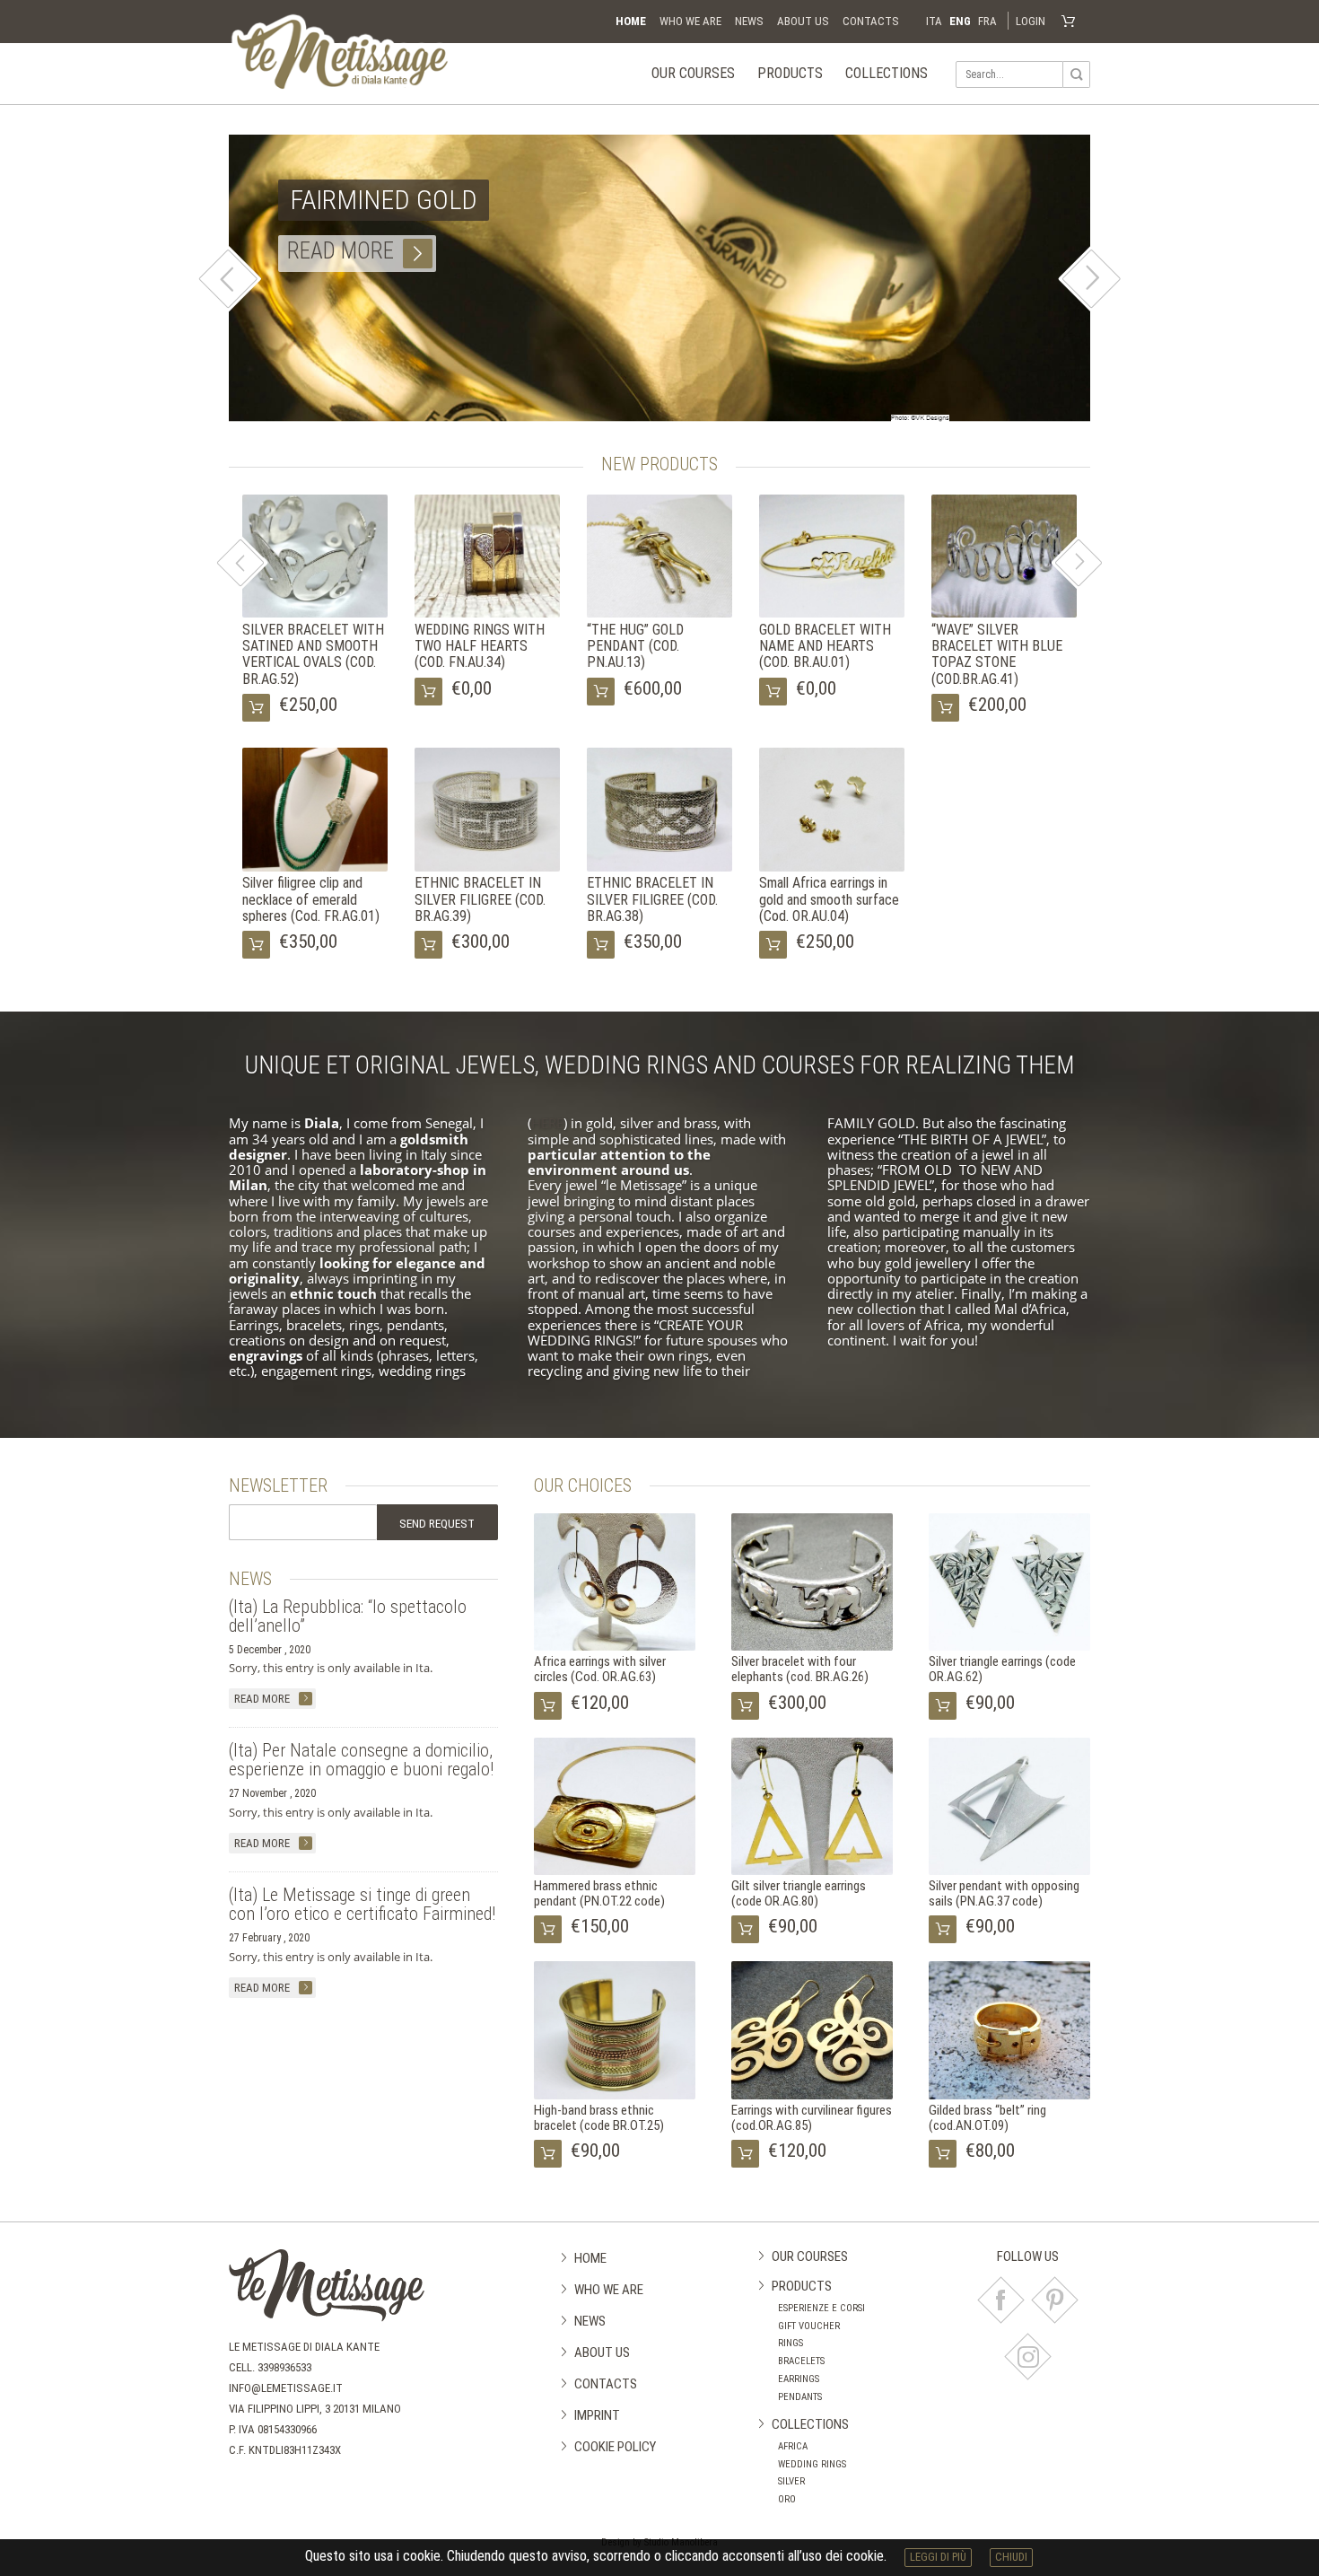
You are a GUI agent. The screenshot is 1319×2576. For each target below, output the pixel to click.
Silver (791, 2481)
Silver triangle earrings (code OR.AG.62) (1002, 1669)
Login (1031, 21)
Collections (887, 73)
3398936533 (284, 2367)
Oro (787, 2499)
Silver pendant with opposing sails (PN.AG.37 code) (1004, 1893)
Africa (793, 2446)
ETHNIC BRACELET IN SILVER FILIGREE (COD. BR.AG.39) (480, 899)
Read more (341, 251)
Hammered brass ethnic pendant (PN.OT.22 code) (599, 1893)
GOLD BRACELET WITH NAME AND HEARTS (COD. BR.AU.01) (825, 646)
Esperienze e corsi (821, 2308)
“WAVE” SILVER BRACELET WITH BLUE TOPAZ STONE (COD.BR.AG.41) (997, 654)
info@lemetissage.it (286, 2388)
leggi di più (938, 2557)
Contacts (871, 21)
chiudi (1011, 2557)
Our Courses (693, 73)
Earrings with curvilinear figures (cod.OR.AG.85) (812, 2118)
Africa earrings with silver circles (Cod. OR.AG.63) (600, 1669)
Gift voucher (809, 2326)
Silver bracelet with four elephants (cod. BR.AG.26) (800, 1669)
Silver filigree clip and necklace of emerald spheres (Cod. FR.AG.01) (311, 899)
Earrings (799, 2379)
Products (790, 73)
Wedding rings (812, 2464)
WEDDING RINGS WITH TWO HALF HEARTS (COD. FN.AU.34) (480, 646)
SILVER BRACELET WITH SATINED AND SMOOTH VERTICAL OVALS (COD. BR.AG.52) (313, 654)
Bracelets (801, 2361)
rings (791, 2343)
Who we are (690, 21)
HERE (547, 1123)
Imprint (597, 2415)
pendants (800, 2397)
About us (803, 21)
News (749, 21)
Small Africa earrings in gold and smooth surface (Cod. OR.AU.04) (829, 899)
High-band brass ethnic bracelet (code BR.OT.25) (599, 2118)
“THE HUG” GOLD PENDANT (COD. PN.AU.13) (635, 646)
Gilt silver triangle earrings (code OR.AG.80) (799, 1893)
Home (631, 21)
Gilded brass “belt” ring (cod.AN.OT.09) (987, 2118)
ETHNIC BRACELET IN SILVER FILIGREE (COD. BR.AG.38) (652, 899)
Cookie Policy (615, 2447)
